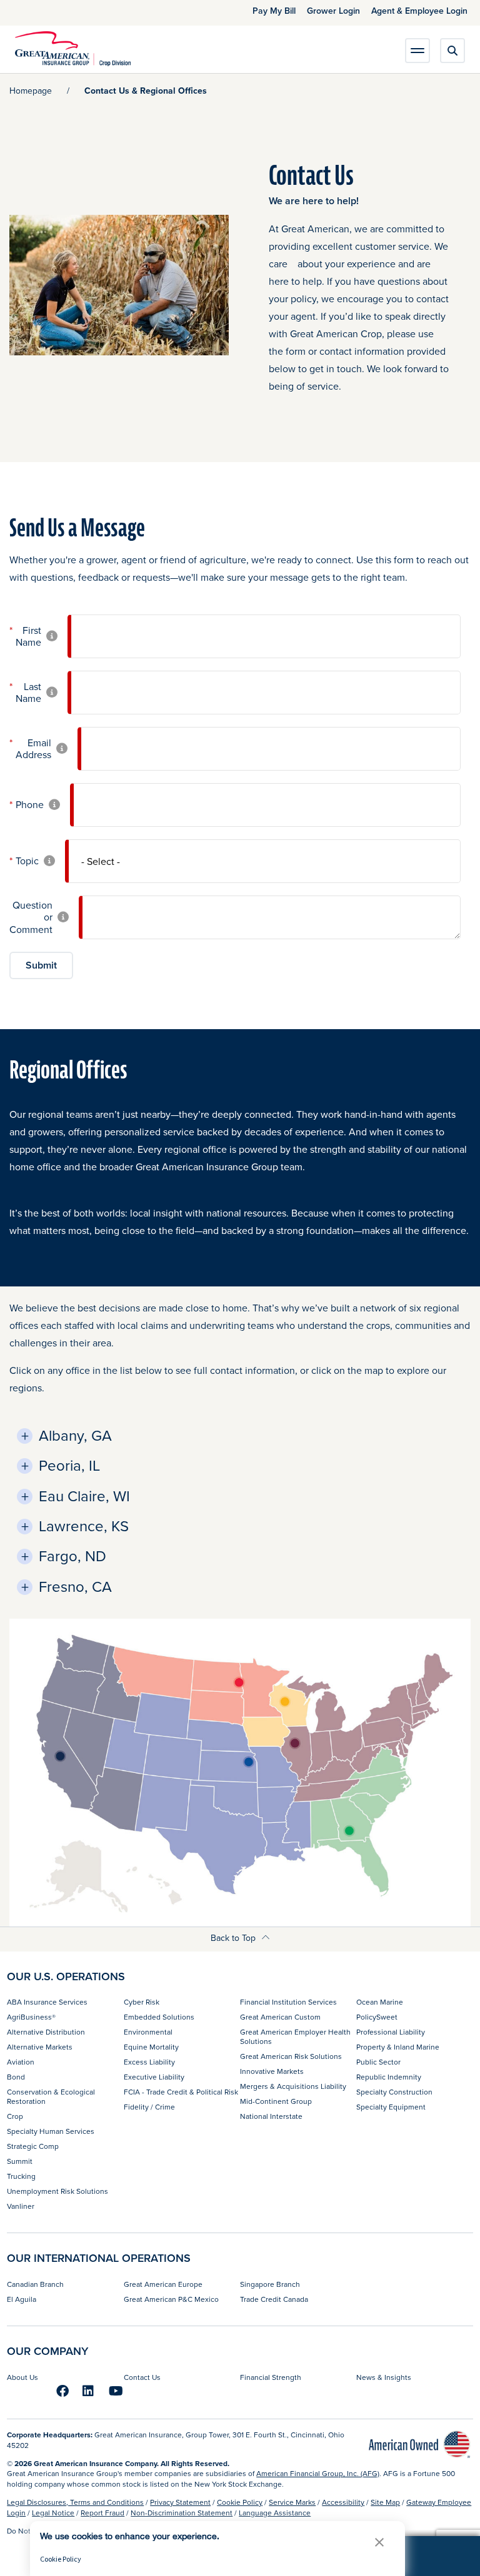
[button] (379, 2542)
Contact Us (142, 2377)
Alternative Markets (40, 2047)
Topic (27, 861)
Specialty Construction (394, 2092)
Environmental (148, 2032)
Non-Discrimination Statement (182, 2513)
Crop (15, 2116)
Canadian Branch (35, 2284)
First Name (28, 636)
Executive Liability (154, 2077)
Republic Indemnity (389, 2077)
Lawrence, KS (84, 1526)
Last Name (28, 693)
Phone (30, 805)
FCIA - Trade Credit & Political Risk (181, 2092)
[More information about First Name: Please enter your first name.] (52, 637)
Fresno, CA (75, 1587)
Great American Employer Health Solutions (295, 2036)
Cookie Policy (240, 2502)
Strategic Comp (33, 2146)
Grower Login (333, 11)
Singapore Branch (270, 2284)
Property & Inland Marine (398, 2047)
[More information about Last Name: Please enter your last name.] (52, 693)
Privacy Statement (180, 2502)
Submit (41, 965)
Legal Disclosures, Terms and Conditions (75, 2502)
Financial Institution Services (288, 2002)
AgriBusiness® (31, 2017)
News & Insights (384, 2377)
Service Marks (292, 2502)
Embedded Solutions (159, 2017)
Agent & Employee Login (419, 11)
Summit (20, 2161)
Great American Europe (163, 2284)
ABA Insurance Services (47, 2002)
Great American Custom (280, 2017)
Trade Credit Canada (274, 2299)
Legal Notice (53, 2513)
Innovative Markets (272, 2071)
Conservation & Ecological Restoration (51, 2096)
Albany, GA (75, 1435)
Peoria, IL (69, 1465)
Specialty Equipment (391, 2107)
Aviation (21, 2062)
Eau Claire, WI (84, 1496)
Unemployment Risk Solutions (57, 2191)
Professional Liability (391, 2032)
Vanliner (21, 2206)
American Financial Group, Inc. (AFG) (318, 2473)
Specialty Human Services (51, 2131)
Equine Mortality (151, 2047)
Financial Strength (271, 2377)
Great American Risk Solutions (291, 2056)
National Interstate (271, 2116)
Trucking (21, 2176)
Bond (16, 2077)
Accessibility (343, 2502)
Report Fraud (102, 2513)
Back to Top (234, 1938)
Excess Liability (149, 2062)
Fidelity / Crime (149, 2107)
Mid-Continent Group (276, 2101)
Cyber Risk (142, 2002)
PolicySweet (377, 2017)
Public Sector (378, 2062)
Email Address (33, 749)
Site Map (385, 2502)
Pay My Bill (274, 11)
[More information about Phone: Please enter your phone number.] (54, 805)
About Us (22, 2377)
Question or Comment (31, 917)
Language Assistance (275, 2513)
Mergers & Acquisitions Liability (293, 2086)
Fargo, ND (72, 1556)
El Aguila (22, 2299)
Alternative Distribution (46, 2032)
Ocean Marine (380, 2002)
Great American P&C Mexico (171, 2299)
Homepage (31, 91)
